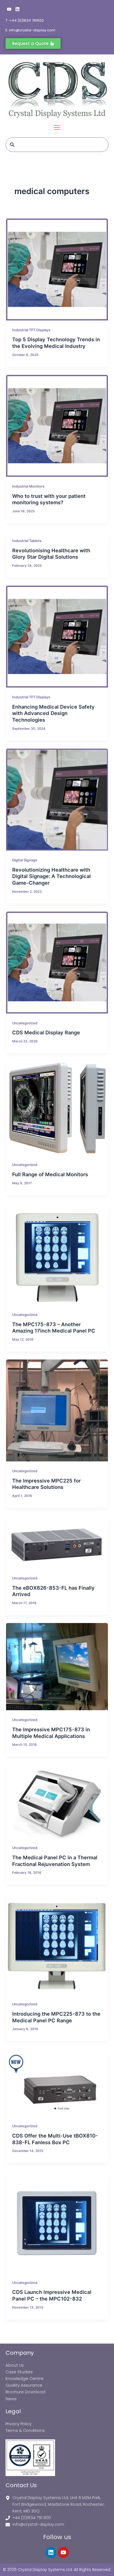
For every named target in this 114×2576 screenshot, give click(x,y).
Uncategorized (25, 1023)
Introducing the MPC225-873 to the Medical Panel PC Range (56, 2017)
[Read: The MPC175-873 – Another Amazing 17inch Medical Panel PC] (57, 1254)
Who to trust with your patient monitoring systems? (49, 499)
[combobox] (57, 145)
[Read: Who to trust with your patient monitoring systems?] (57, 426)
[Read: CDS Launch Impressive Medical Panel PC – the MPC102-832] (57, 2222)
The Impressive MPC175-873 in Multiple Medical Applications (51, 1733)
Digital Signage (25, 860)
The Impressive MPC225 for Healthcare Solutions (46, 1484)
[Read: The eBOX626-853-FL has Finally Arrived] (57, 1542)
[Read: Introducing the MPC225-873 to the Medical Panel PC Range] (57, 1944)
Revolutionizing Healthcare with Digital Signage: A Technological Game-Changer (51, 876)
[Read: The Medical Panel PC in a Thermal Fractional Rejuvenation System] (57, 1801)
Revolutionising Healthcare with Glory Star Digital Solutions (51, 554)
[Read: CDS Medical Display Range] (57, 963)
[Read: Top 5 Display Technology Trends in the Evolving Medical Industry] (57, 269)
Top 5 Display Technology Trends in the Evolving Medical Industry (56, 343)
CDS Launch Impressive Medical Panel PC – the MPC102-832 (52, 2295)
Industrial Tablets (27, 541)
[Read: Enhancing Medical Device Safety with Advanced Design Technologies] (57, 637)
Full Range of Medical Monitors (50, 1174)
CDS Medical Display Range (46, 1032)
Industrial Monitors (28, 486)
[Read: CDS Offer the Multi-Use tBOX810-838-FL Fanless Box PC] (57, 2083)
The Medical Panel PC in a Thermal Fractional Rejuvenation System (55, 1861)
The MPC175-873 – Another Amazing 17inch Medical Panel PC (54, 1328)
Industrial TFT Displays (31, 330)
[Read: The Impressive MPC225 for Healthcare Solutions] (57, 1410)
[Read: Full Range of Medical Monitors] (57, 1108)
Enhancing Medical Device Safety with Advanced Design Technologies (53, 713)
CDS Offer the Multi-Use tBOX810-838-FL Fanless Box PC (55, 2139)
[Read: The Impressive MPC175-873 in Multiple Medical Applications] (57, 1667)
